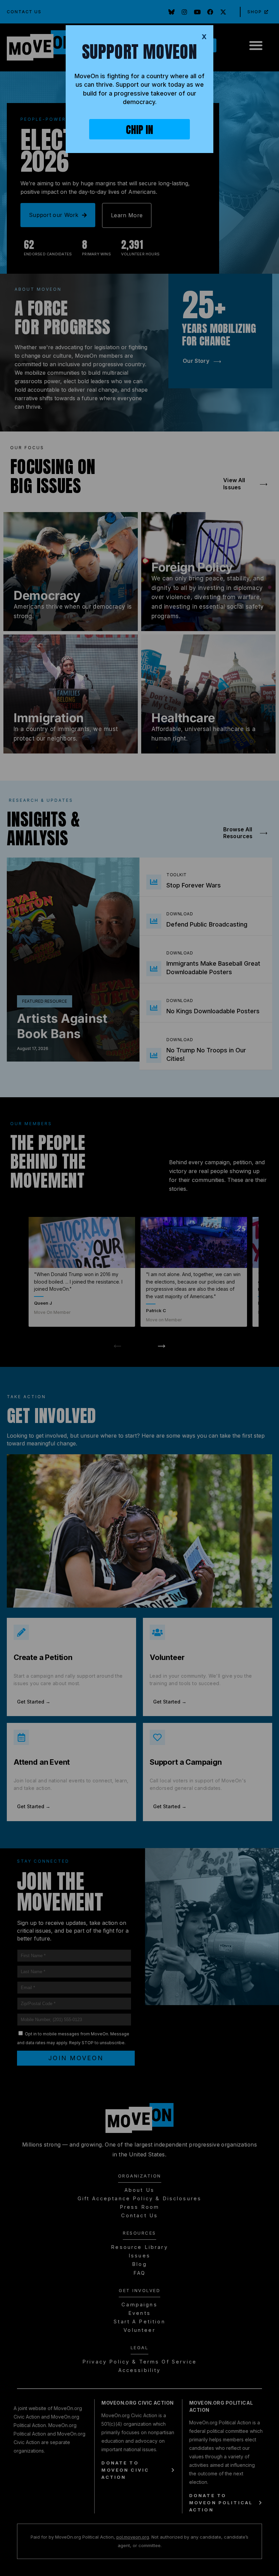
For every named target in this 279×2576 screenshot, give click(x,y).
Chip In (139, 130)
